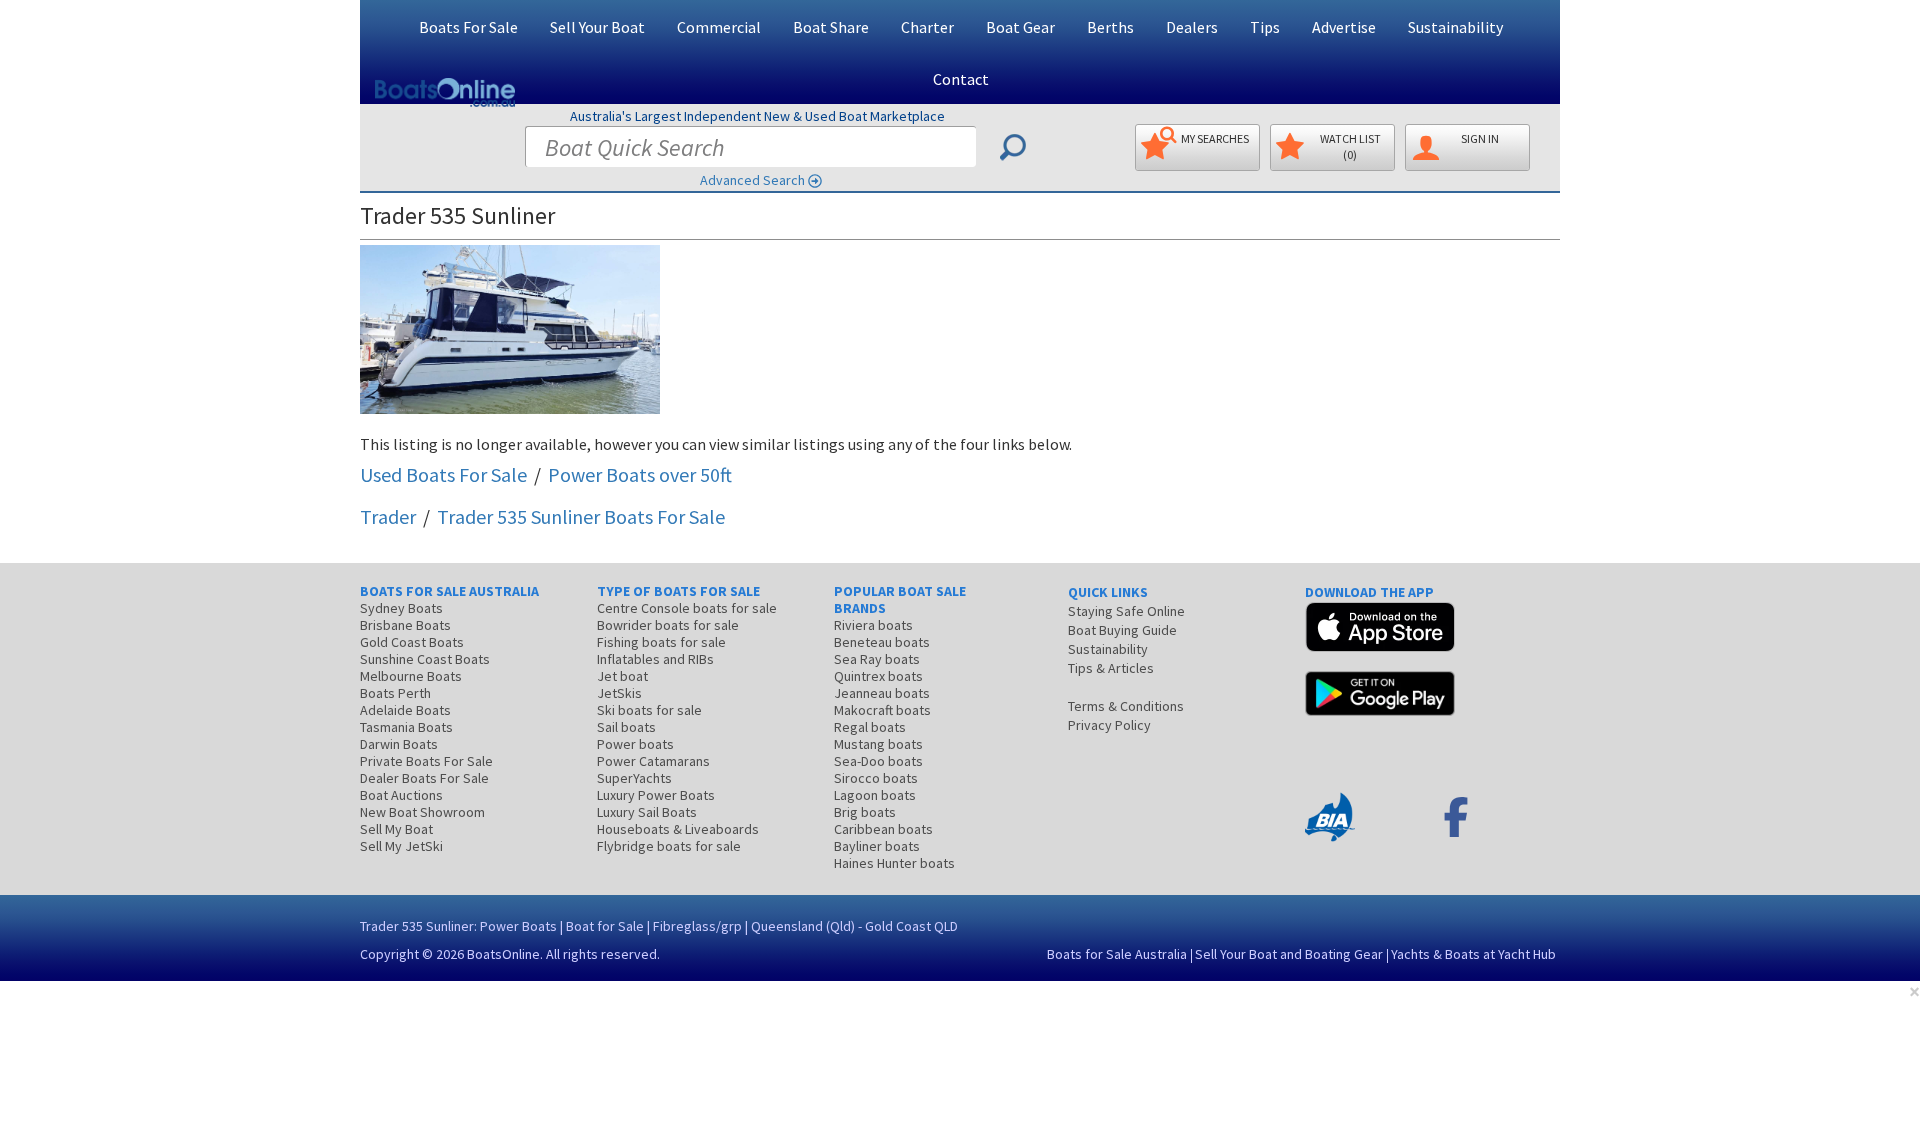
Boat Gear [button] (1020, 27)
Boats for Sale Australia (1117, 954)
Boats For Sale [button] (468, 27)
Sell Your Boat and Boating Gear (1289, 954)
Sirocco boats (876, 778)
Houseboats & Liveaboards (678, 829)
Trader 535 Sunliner (581, 516)
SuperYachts (634, 778)
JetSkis (619, 693)
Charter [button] (927, 27)
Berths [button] (1110, 27)
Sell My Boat (396, 829)
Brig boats (865, 812)
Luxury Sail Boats (647, 812)
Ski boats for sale (649, 710)
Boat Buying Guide (1122, 630)
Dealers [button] (1192, 27)
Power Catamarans (653, 761)
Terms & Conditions (1126, 706)
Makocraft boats (882, 710)
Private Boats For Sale (426, 761)
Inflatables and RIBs (655, 659)
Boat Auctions (401, 795)
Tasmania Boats (406, 727)
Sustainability (1455, 27)
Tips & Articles (1111, 668)
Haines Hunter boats (894, 863)
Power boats (635, 744)
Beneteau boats (882, 642)
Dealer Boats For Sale (424, 778)
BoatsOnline (503, 954)
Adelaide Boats (405, 710)
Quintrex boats (878, 676)
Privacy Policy (1109, 725)
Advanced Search (752, 180)
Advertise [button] (1344, 27)
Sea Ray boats (877, 659)
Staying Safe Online (1126, 611)
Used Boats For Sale (443, 474)
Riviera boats (873, 625)
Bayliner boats (877, 846)
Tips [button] (1265, 27)
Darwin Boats (399, 744)
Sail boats (626, 727)
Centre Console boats (687, 608)
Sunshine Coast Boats (425, 659)
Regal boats (870, 727)
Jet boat (622, 676)
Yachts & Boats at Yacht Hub (1473, 954)
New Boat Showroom (422, 812)
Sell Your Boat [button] (597, 27)
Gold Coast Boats (412, 642)
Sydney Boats (401, 608)
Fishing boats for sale (661, 642)
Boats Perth (395, 693)
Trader (388, 516)
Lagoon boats (875, 795)
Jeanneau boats (882, 693)
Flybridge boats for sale (669, 846)
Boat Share (831, 27)
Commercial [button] (719, 27)
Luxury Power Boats (656, 795)
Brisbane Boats (405, 625)
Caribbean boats (883, 829)
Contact (961, 79)
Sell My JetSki (401, 846)
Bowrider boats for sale (668, 625)
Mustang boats (878, 744)
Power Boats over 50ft (640, 474)
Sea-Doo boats (878, 761)
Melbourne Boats (411, 676)
